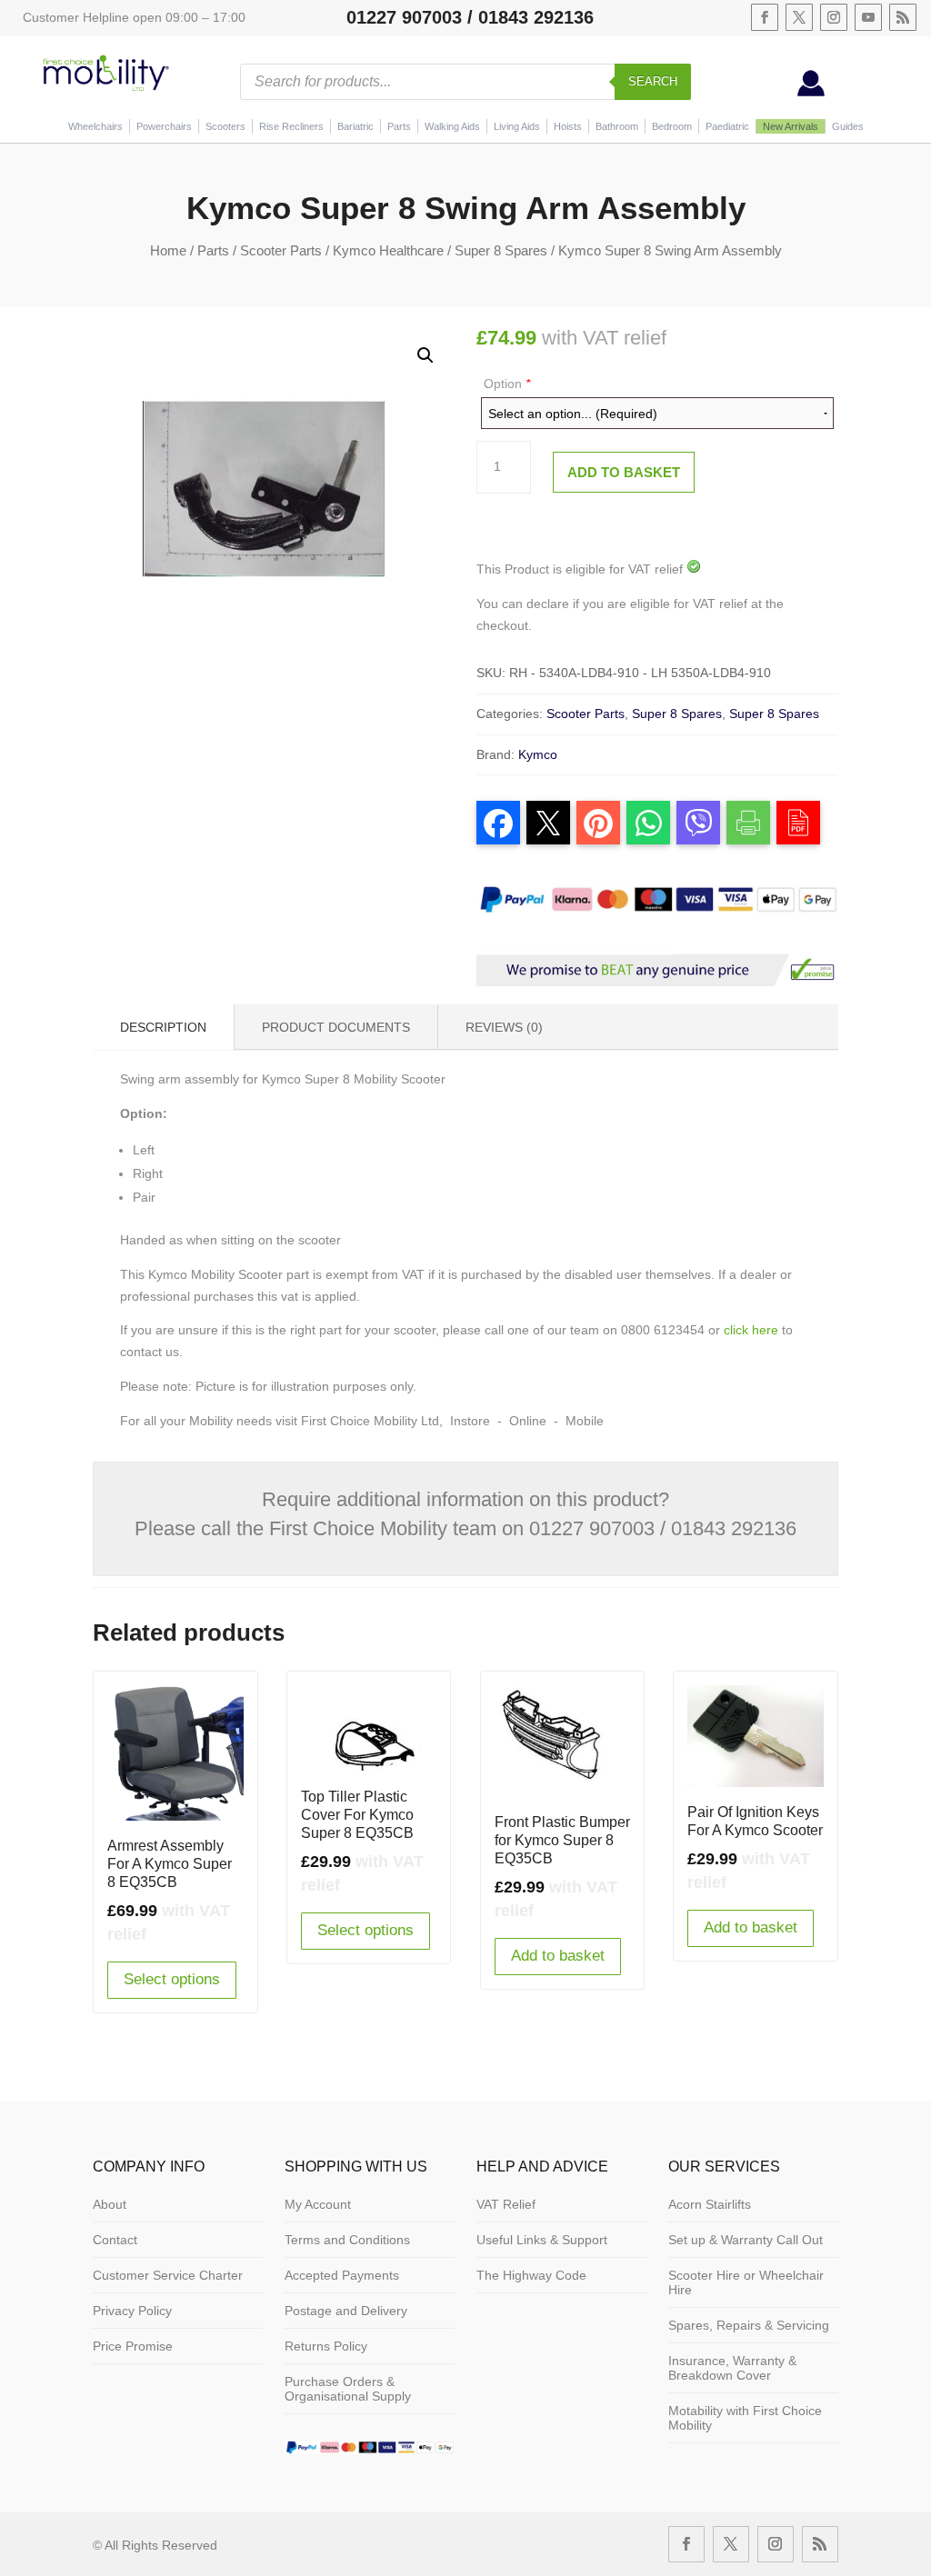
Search (653, 81)
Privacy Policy (132, 2311)
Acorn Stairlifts (710, 2204)
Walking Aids (452, 126)
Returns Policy (326, 2346)
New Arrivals (791, 126)
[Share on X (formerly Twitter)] (548, 823)
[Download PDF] (798, 823)
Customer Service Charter (168, 2275)
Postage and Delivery (346, 2311)
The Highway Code (531, 2275)
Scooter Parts (281, 250)
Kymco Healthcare (388, 250)
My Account (318, 2204)
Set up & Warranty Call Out (746, 2240)
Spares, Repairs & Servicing (749, 2325)
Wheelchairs (95, 126)
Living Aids (517, 126)
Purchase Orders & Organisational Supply (348, 2389)
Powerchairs (164, 126)
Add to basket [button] (558, 1956)
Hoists (568, 126)
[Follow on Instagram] (834, 17)
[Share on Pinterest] (598, 823)
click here (751, 1330)
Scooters (225, 126)
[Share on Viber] (698, 823)
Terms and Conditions (347, 2240)
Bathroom (617, 126)
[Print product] (748, 823)
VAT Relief (506, 2204)
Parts (399, 126)
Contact (115, 2240)
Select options (172, 1979)
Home (168, 250)
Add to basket (624, 472)
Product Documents (336, 1027)
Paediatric (727, 126)
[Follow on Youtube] (868, 17)
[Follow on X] (799, 17)
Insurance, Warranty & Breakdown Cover (732, 2368)
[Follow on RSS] (903, 17)
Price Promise (133, 2346)
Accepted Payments (342, 2275)
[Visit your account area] (811, 92)
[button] (425, 355)
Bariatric (355, 126)
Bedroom (672, 126)
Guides (848, 126)
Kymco (538, 754)
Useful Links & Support (542, 2240)
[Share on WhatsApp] (648, 823)
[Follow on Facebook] (765, 17)
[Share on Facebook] (498, 823)
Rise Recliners (291, 126)
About (110, 2204)
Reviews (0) (504, 1027)
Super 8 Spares (501, 250)
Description (163, 1027)
